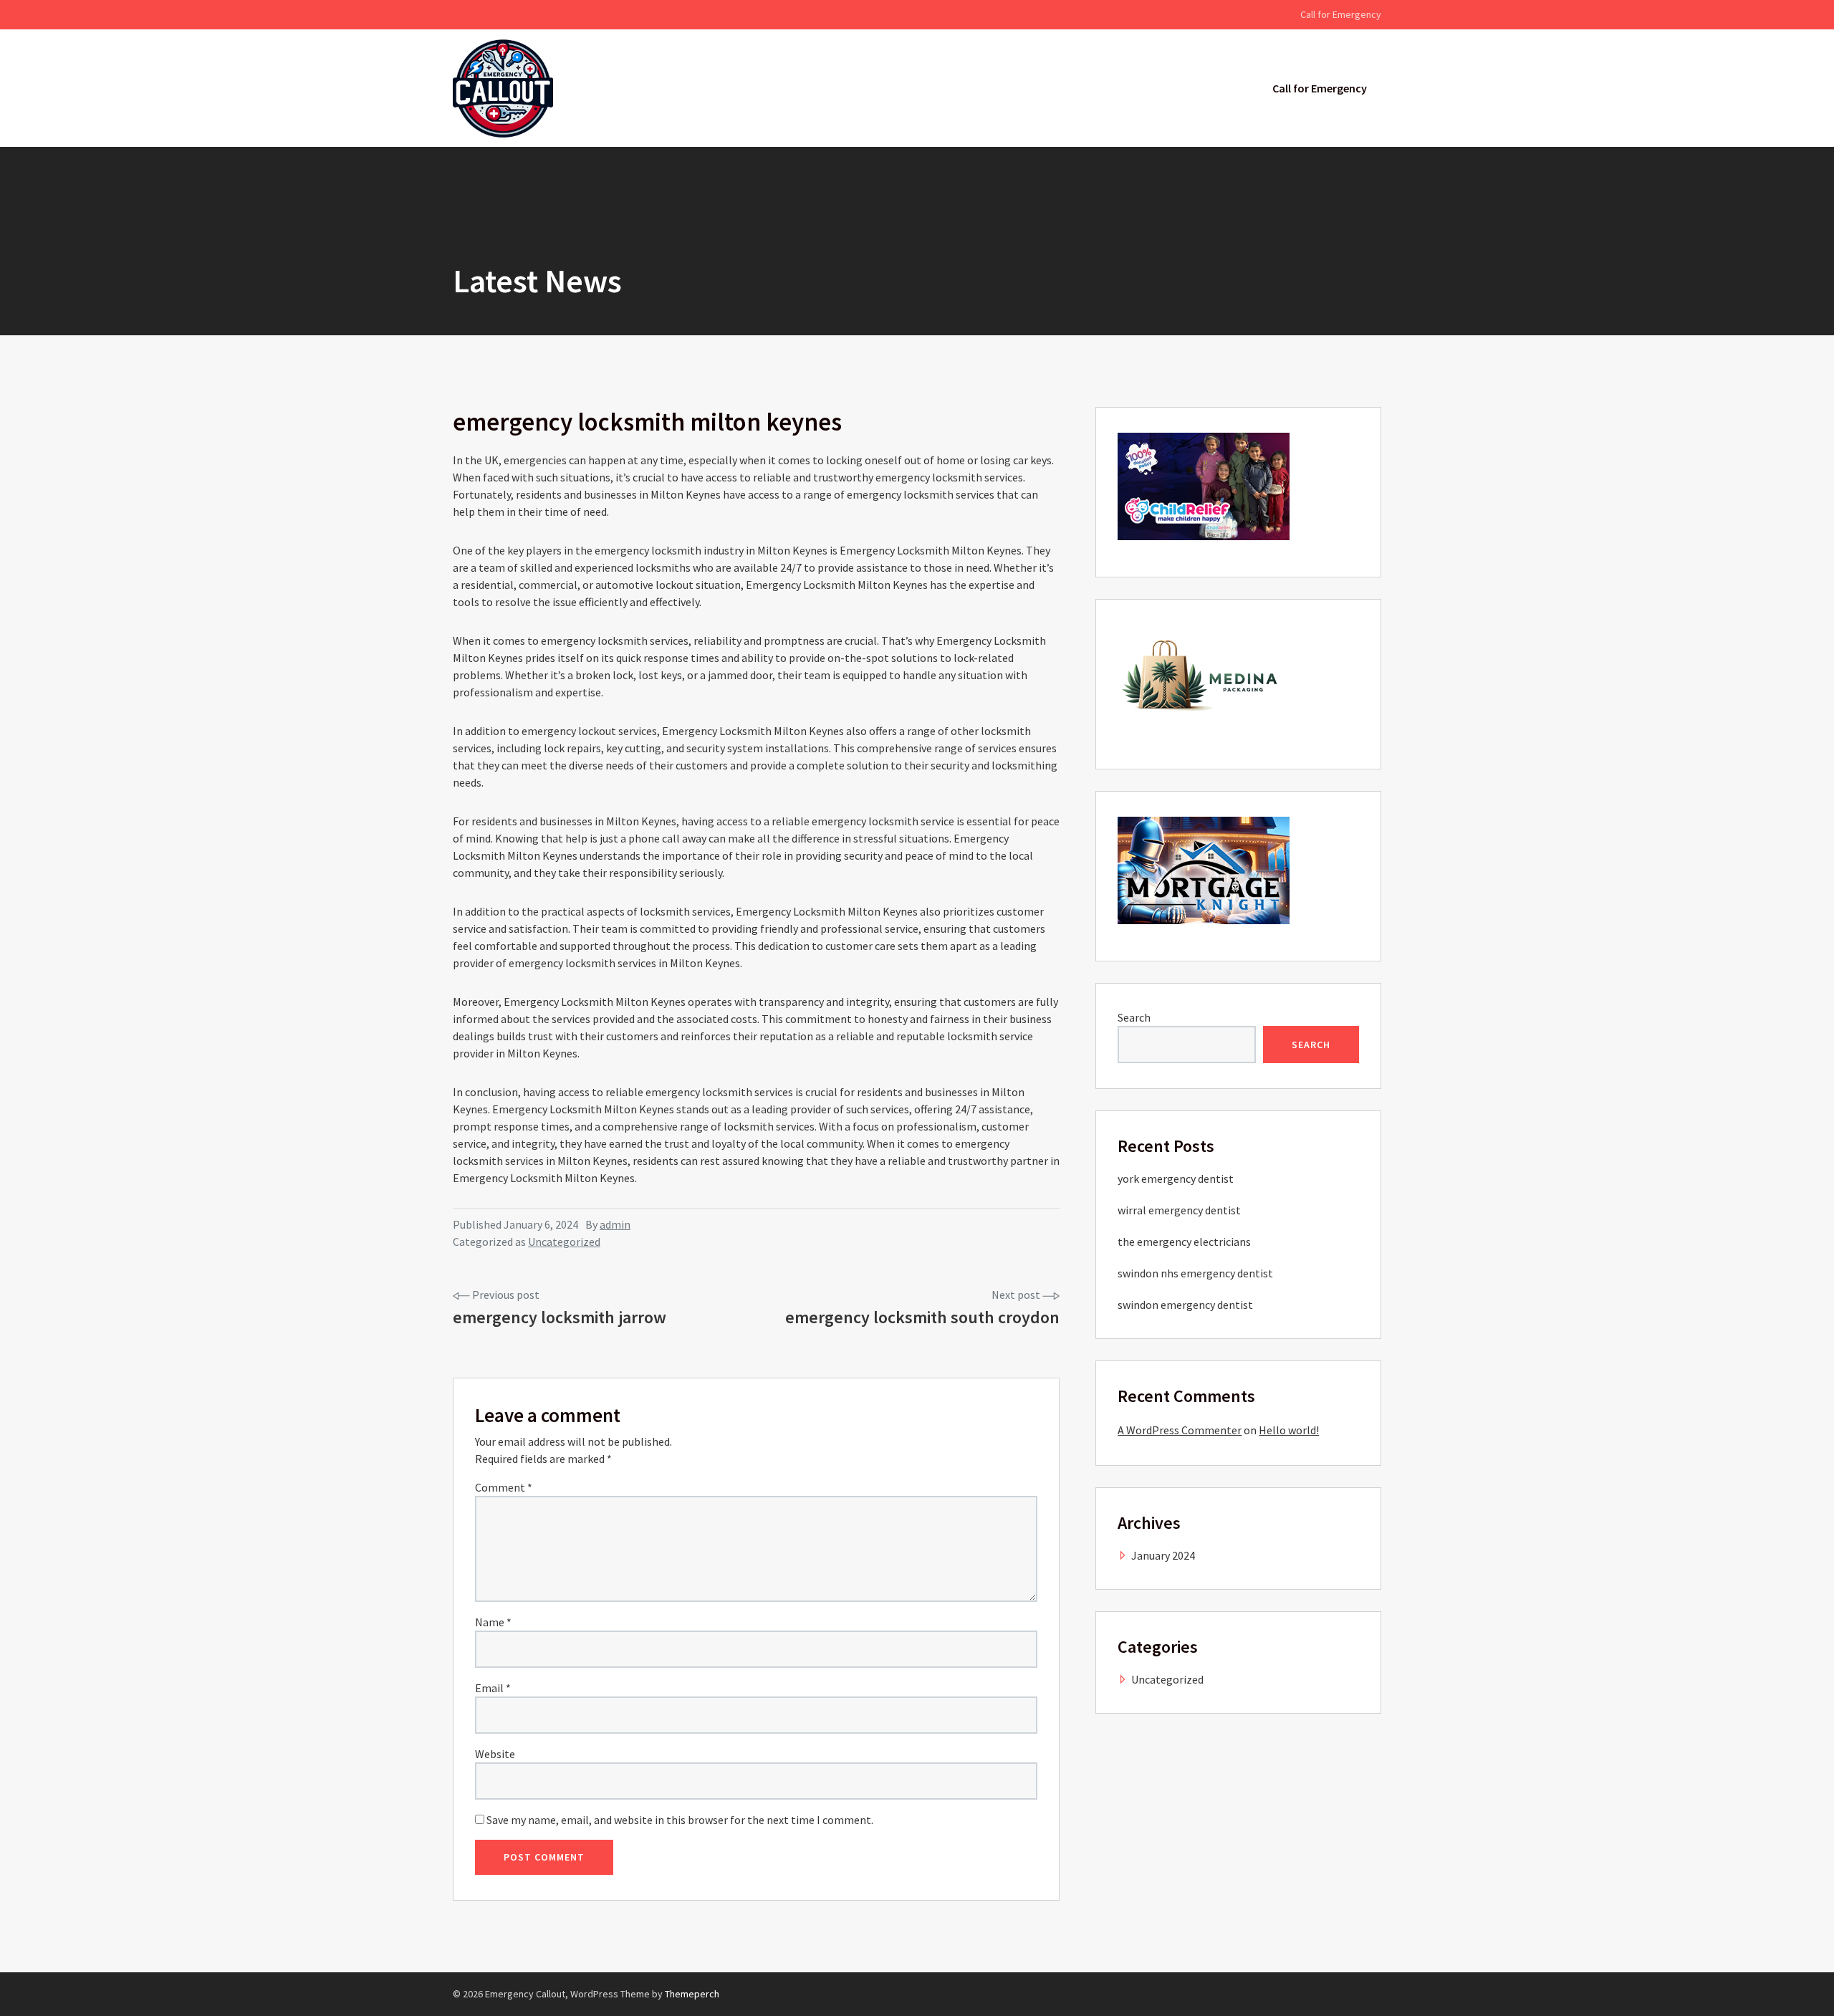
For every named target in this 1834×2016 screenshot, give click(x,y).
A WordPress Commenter (1180, 1430)
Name (493, 1622)
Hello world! (1289, 1430)
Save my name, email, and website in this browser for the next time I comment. (680, 1820)
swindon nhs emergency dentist (1195, 1273)
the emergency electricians (1184, 1242)
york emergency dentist (1176, 1179)
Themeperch (692, 1994)
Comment (504, 1487)
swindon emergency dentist (1185, 1305)
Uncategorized (564, 1242)
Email (493, 1688)
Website (495, 1754)
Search (1134, 1017)
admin (615, 1224)
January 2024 (1163, 1555)
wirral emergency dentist (1179, 1210)
